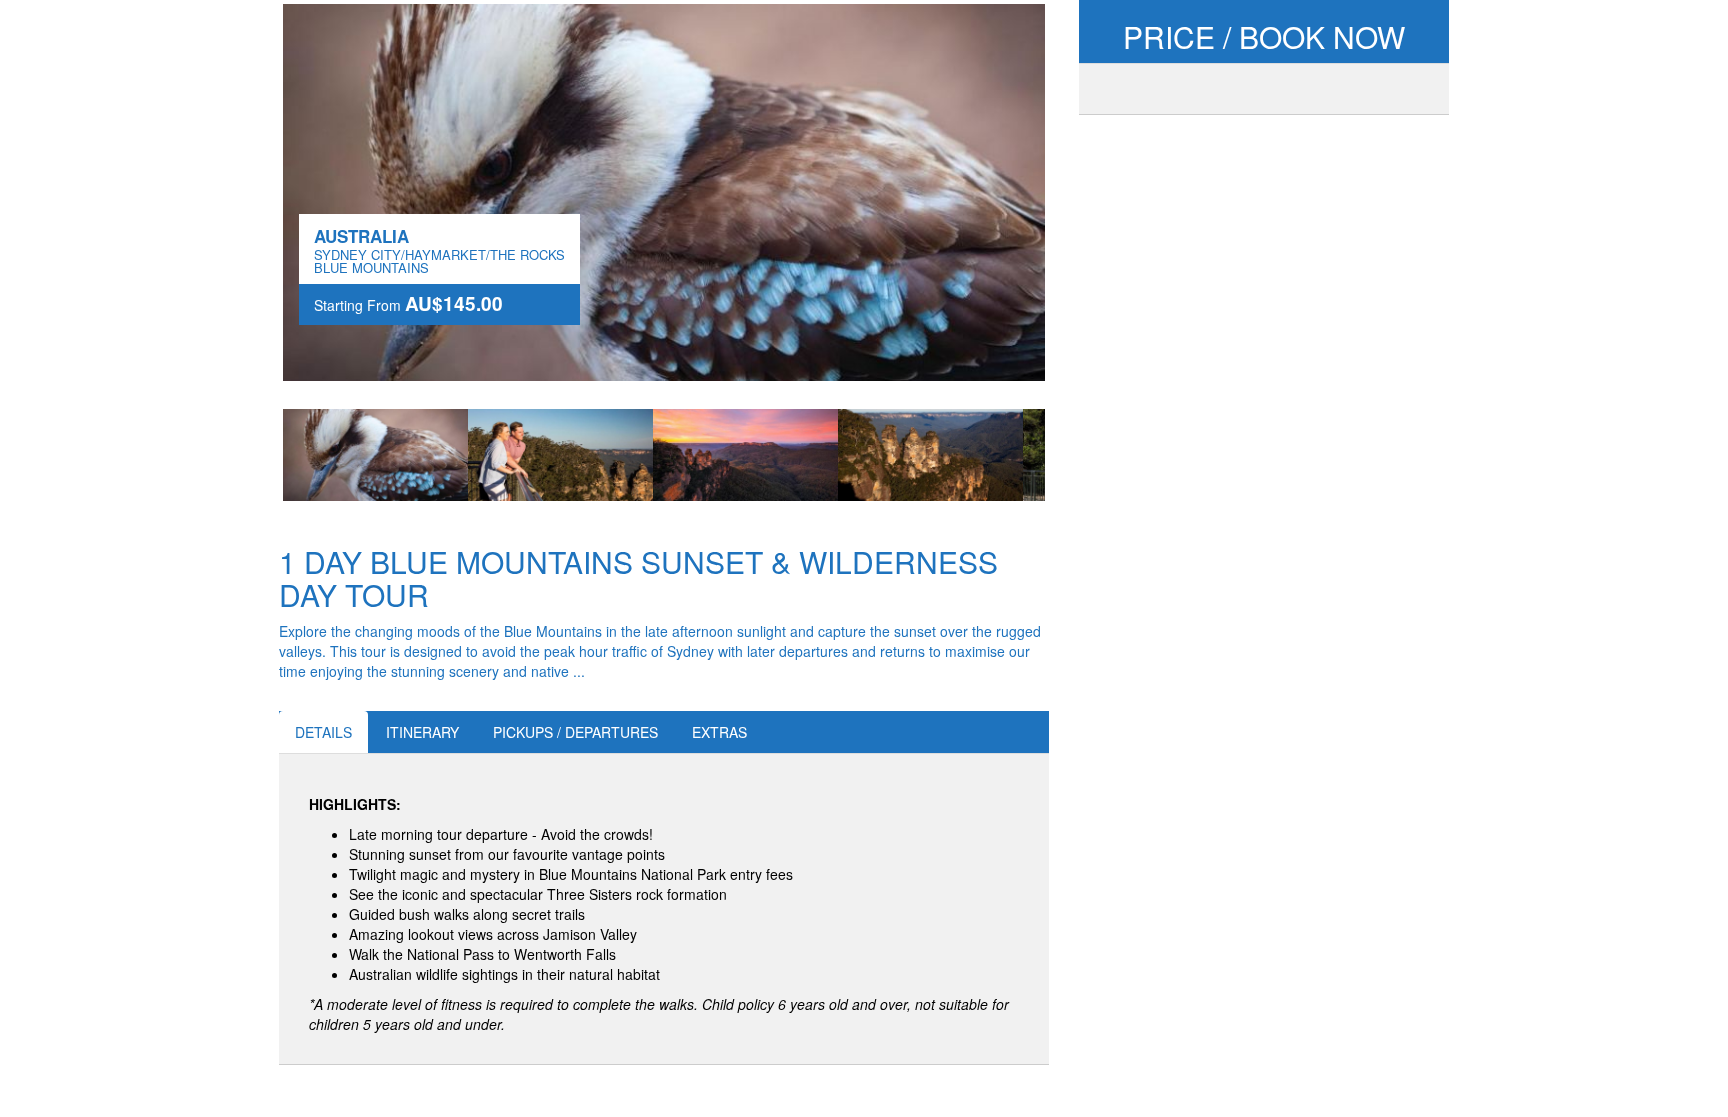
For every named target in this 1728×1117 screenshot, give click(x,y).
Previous (253, 455)
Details (323, 732)
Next (1075, 455)
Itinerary (422, 732)
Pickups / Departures (575, 732)
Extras (719, 732)
